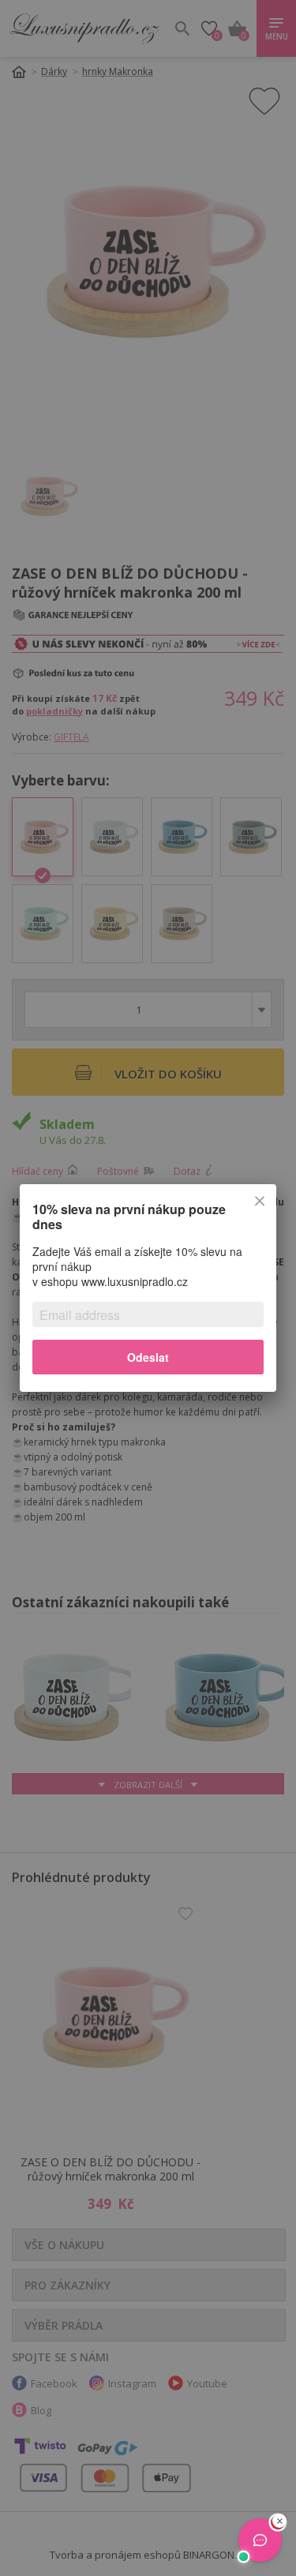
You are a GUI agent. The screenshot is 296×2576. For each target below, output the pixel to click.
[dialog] (148, 1288)
